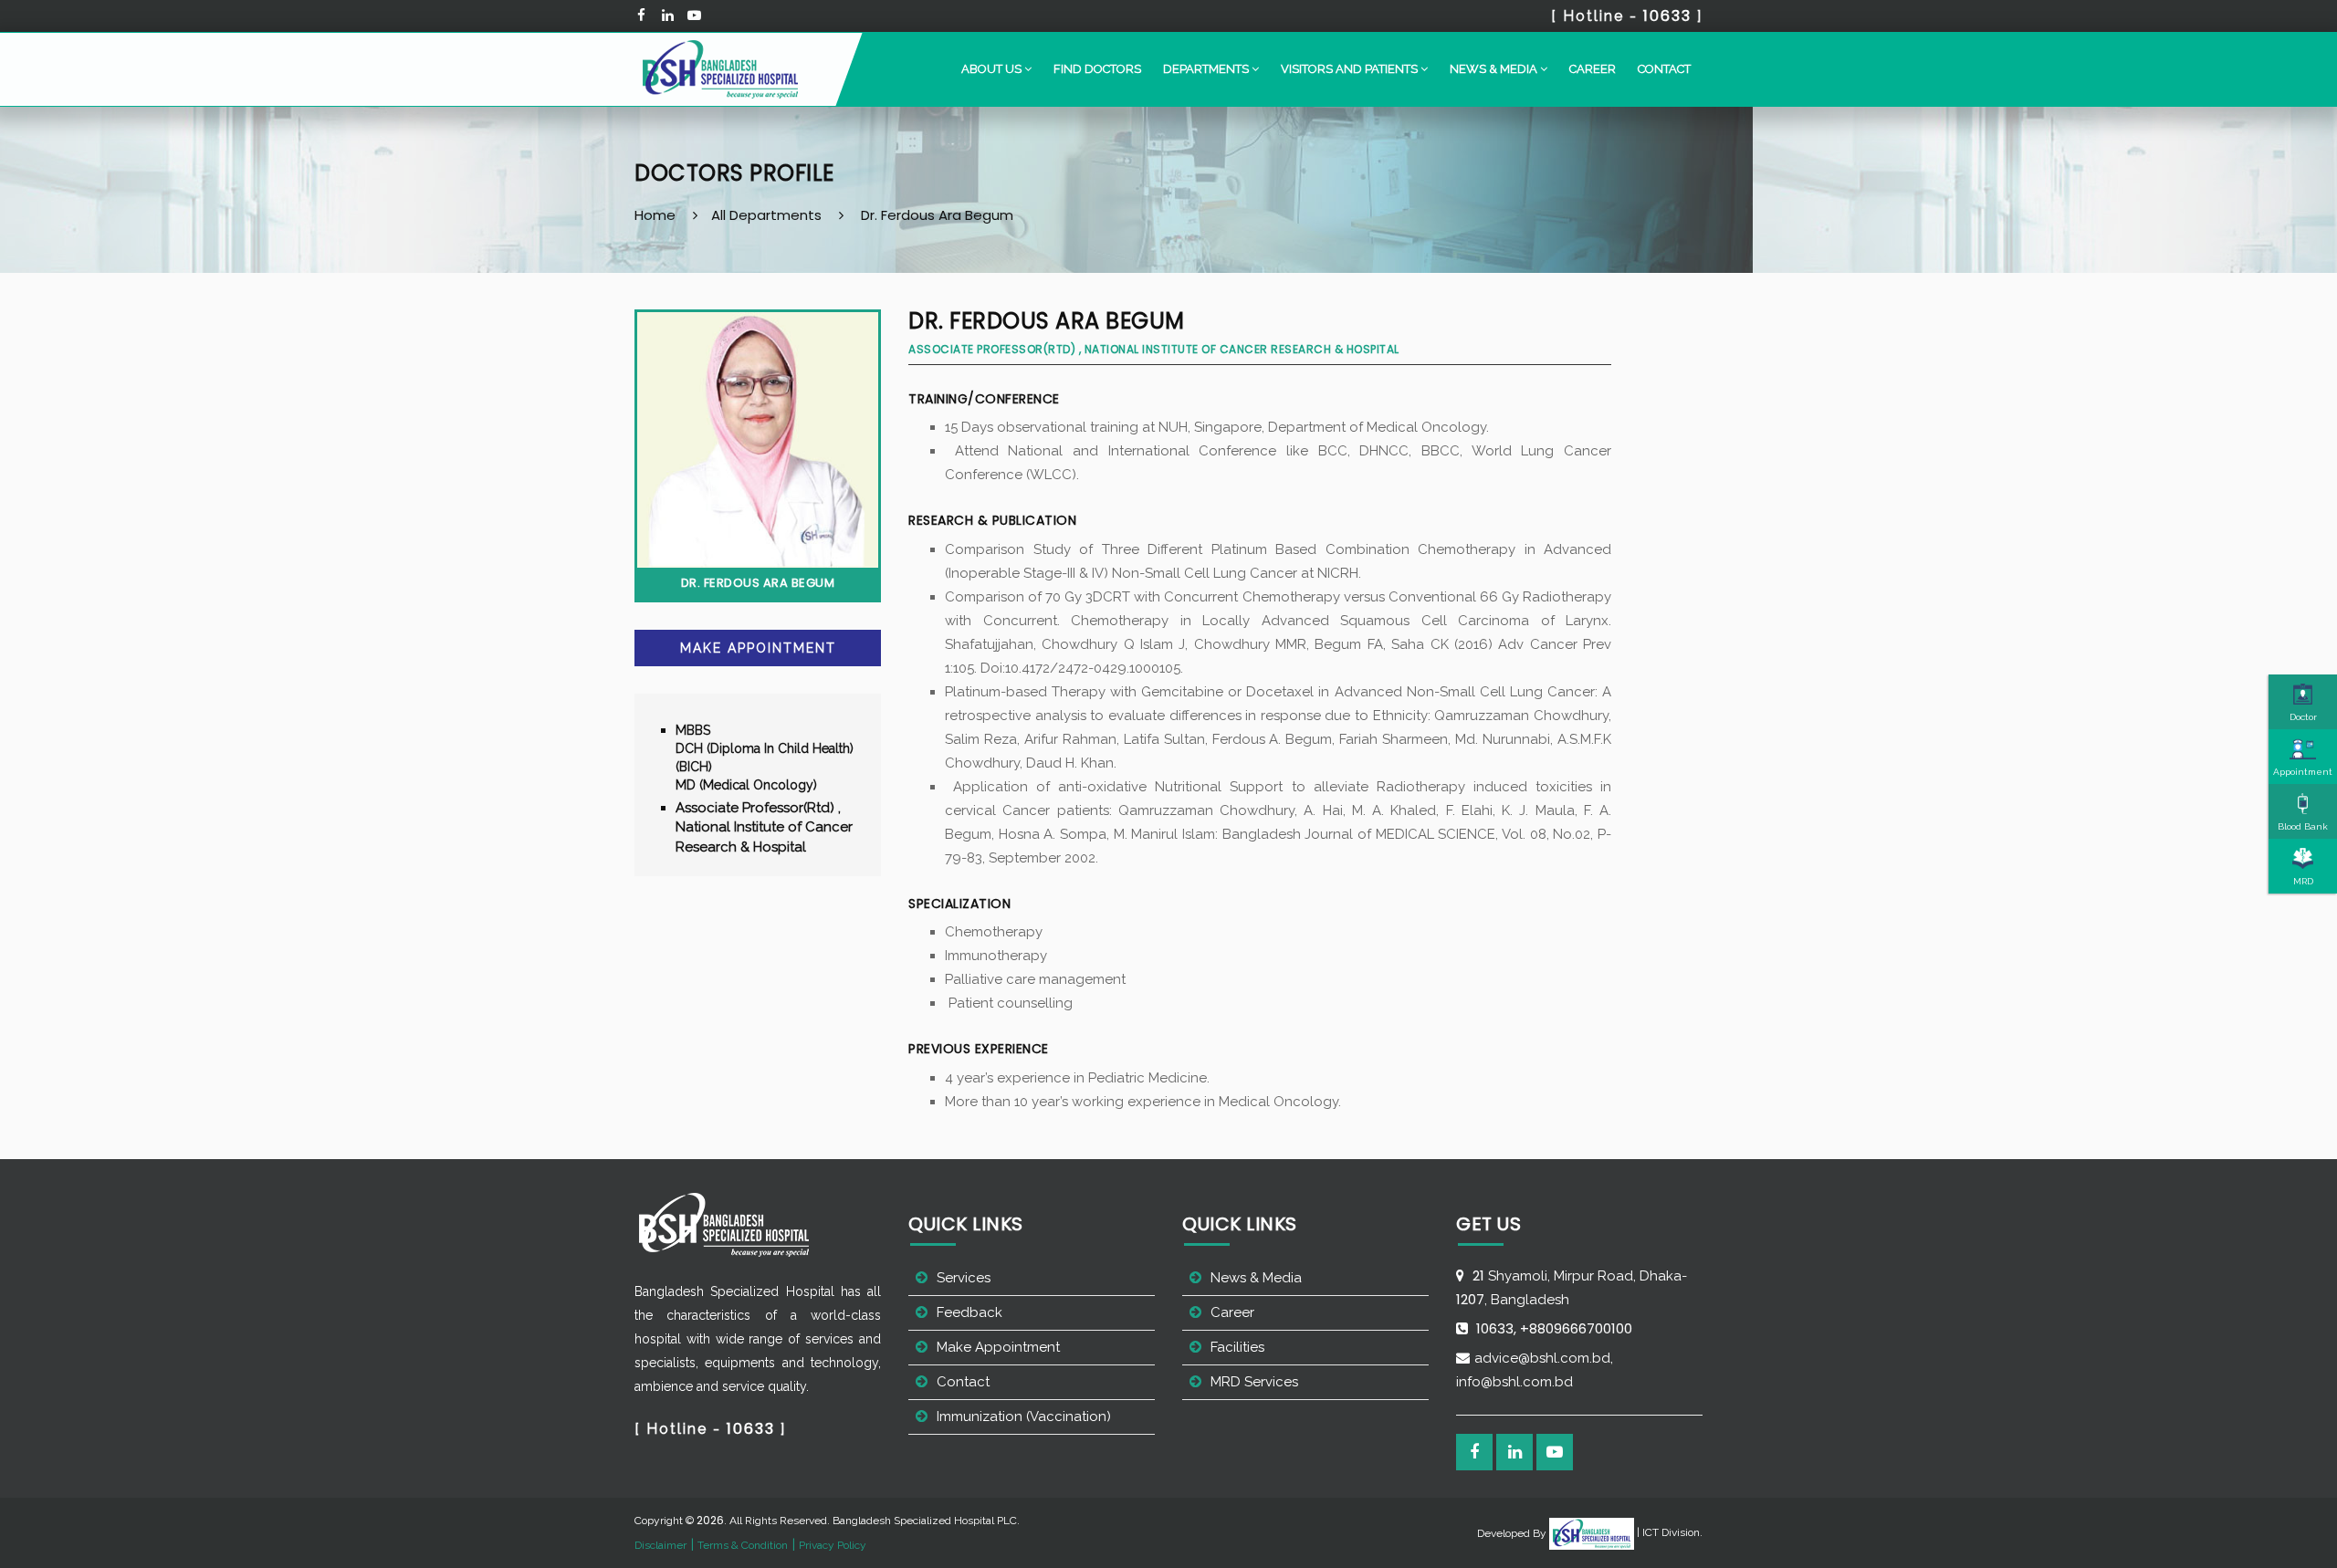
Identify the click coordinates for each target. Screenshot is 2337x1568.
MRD (2303, 881)
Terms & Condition (743, 1545)
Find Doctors (1097, 69)
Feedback (969, 1312)
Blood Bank (2303, 826)
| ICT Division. (1668, 1532)
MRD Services (1254, 1382)
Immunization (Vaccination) (1024, 1416)
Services (964, 1278)
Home (655, 215)
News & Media (1256, 1278)
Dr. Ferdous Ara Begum (937, 215)
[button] (996, 69)
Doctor (2303, 717)
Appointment (2303, 772)
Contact (1664, 69)
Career (1593, 69)
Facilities (1237, 1347)
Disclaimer (660, 1545)
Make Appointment (758, 648)
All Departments (766, 215)
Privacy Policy (833, 1545)
